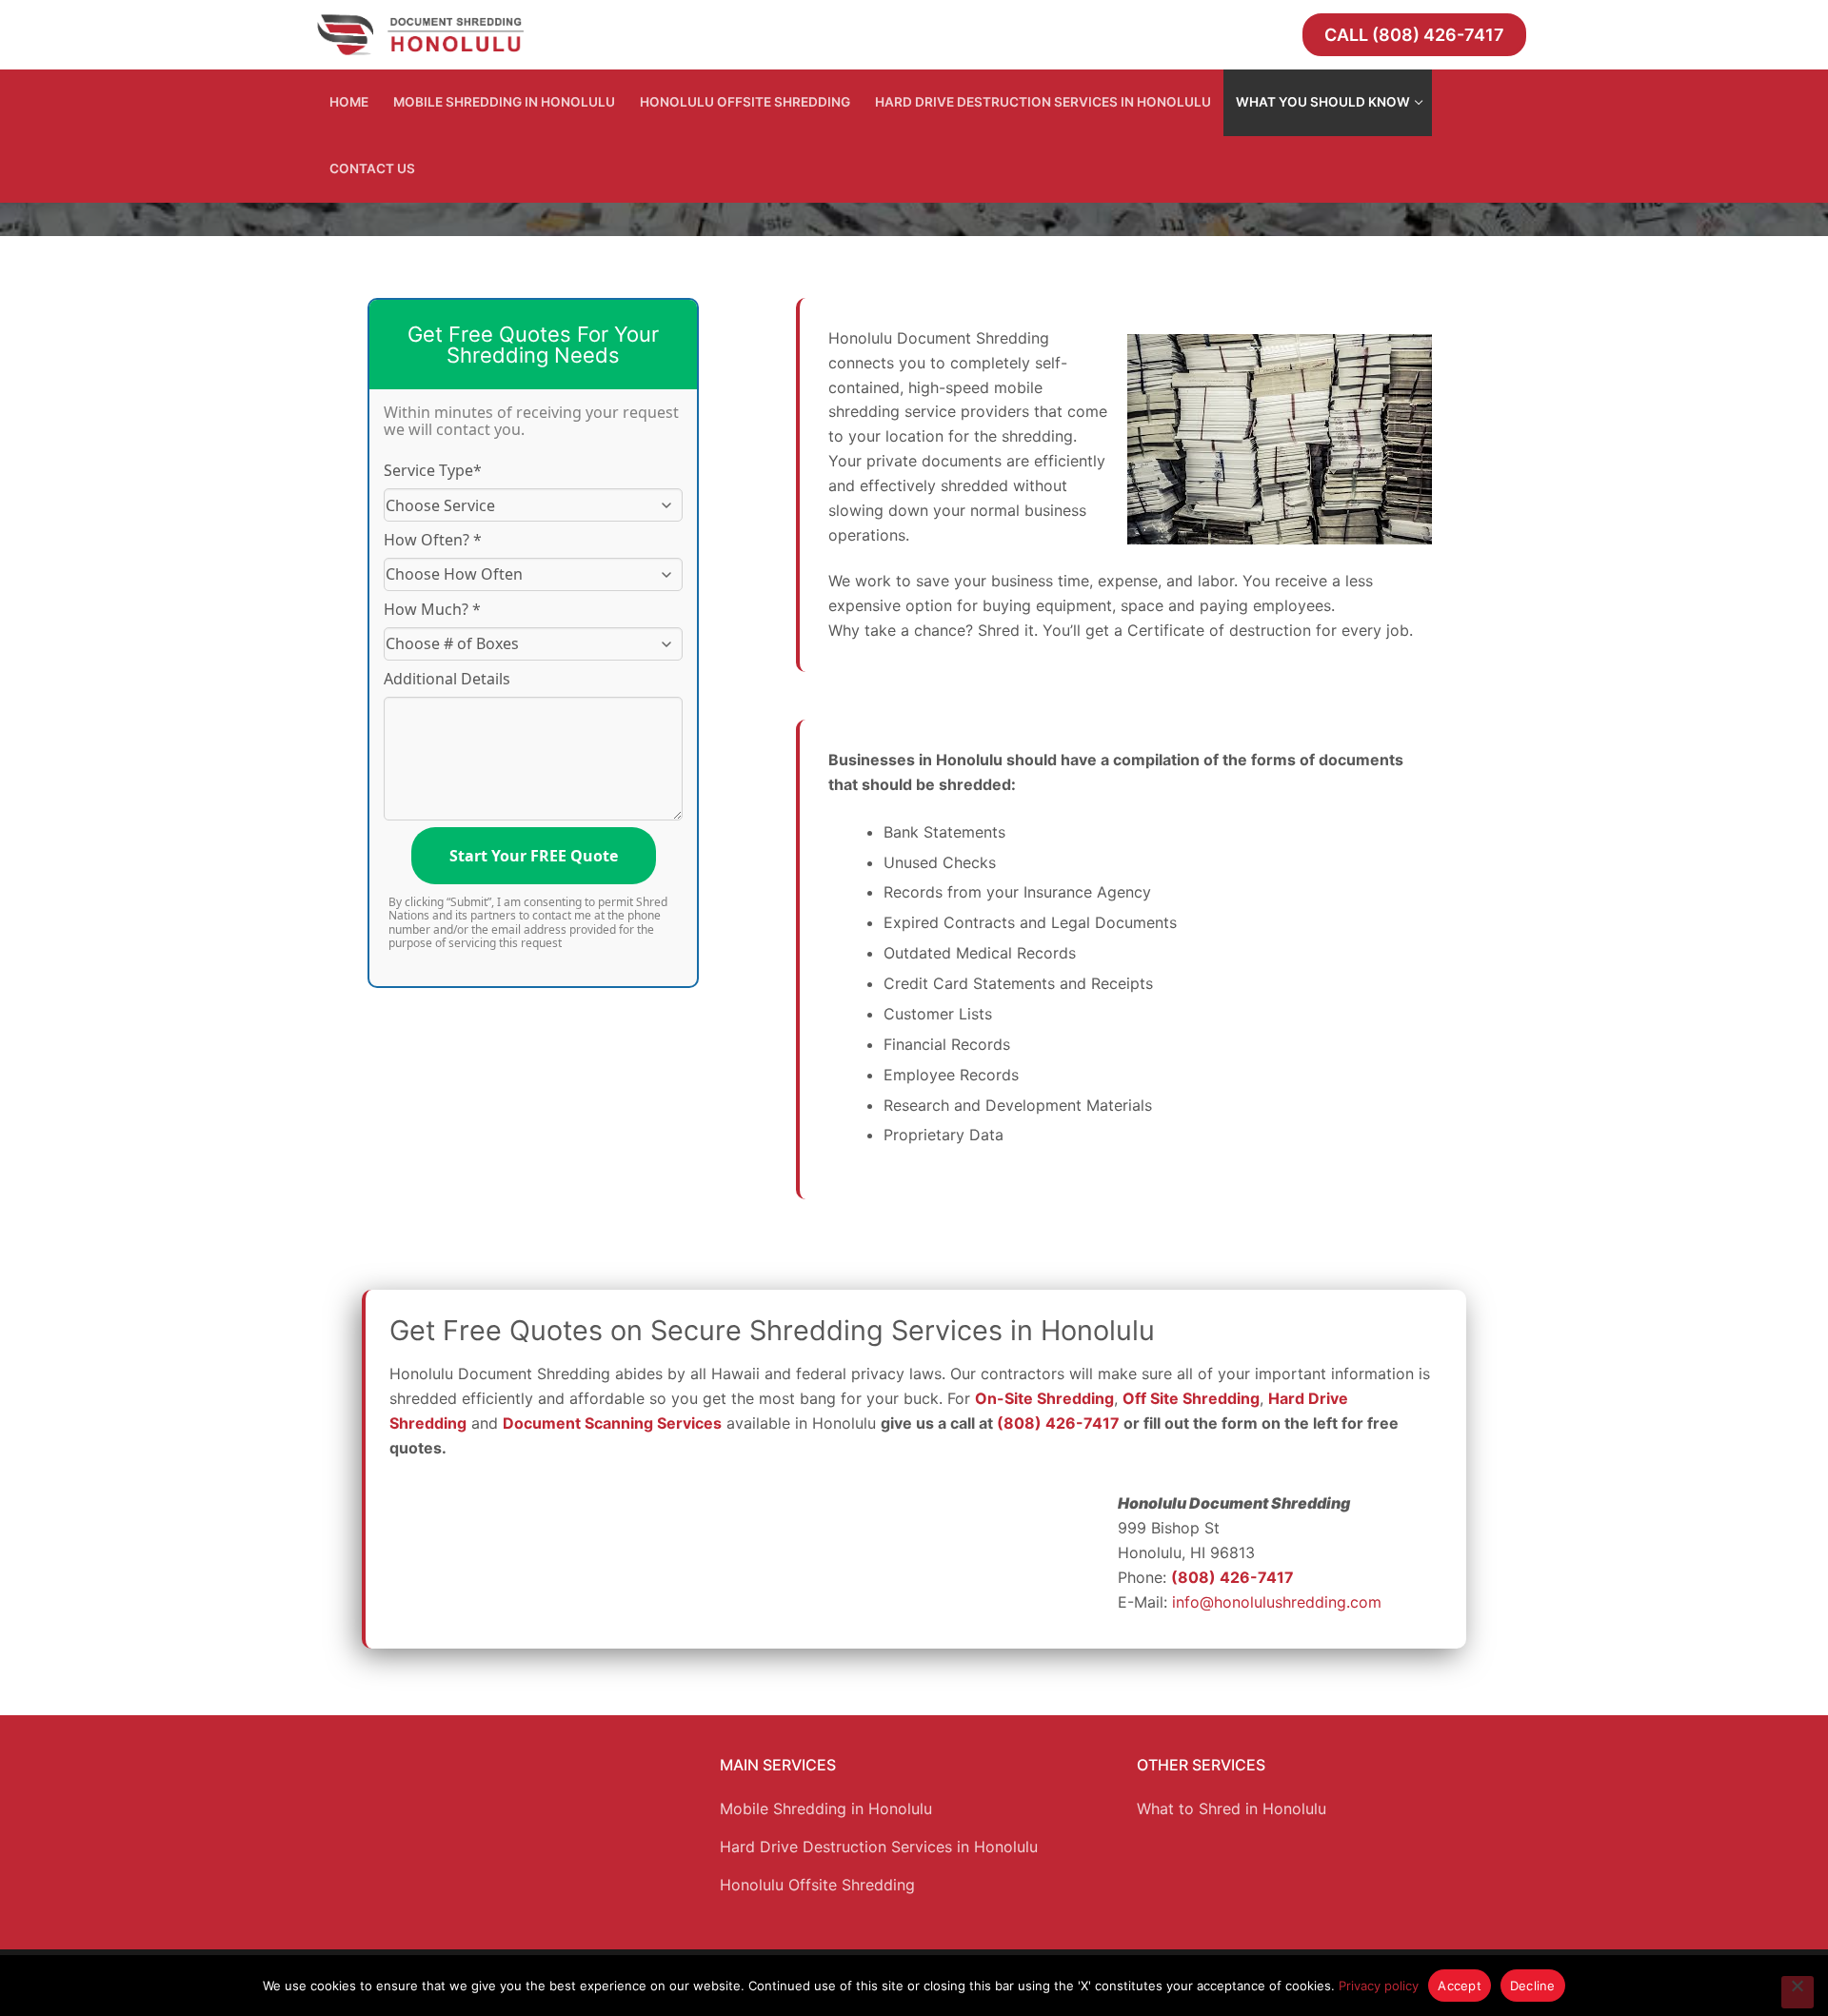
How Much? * (432, 609)
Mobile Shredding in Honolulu (826, 1808)
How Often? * (433, 540)
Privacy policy (1379, 1986)
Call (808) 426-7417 (1414, 35)
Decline (1533, 1986)
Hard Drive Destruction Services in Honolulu (879, 1847)
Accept (1460, 1986)
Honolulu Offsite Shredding (817, 1885)
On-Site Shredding (1044, 1398)
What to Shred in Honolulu (1232, 1808)
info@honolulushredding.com (1277, 1602)
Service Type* (433, 470)
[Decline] (1798, 1992)
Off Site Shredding (1191, 1398)
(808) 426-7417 (1232, 1577)
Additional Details (447, 679)
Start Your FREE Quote (534, 856)
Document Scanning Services (612, 1423)
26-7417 (1088, 1423)
